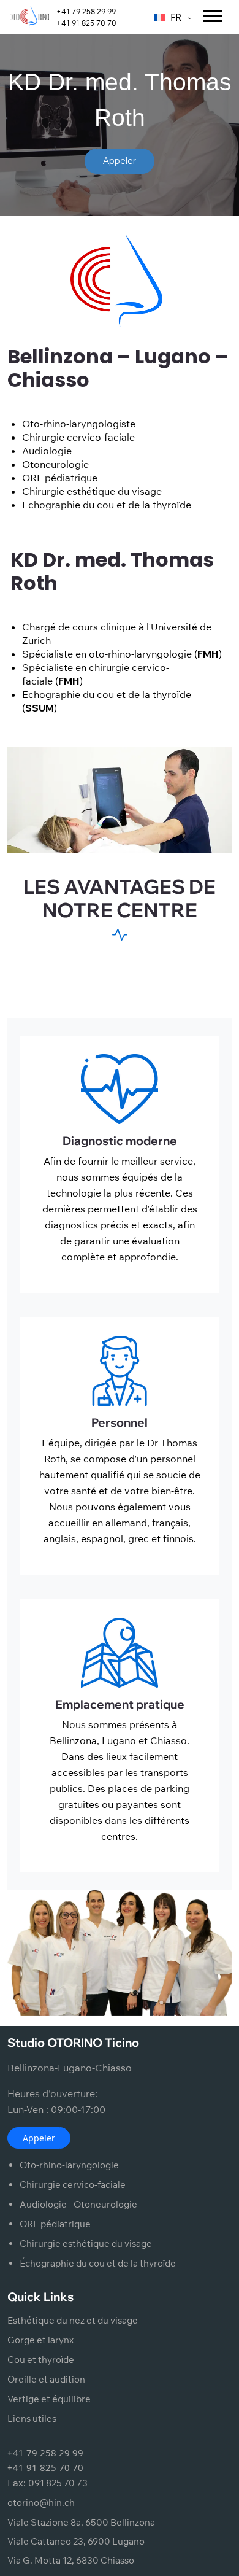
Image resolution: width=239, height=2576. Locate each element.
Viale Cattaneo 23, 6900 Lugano (76, 2541)
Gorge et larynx (40, 2340)
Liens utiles (32, 2419)
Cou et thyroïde (41, 2360)
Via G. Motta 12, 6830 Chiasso (71, 2560)
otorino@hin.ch (41, 2503)
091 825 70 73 (58, 2483)
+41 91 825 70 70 (86, 23)
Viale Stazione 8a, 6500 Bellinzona (81, 2522)
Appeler (39, 2138)
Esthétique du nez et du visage (73, 2320)
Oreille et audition (46, 2379)
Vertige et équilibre (49, 2399)
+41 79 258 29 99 (86, 11)
